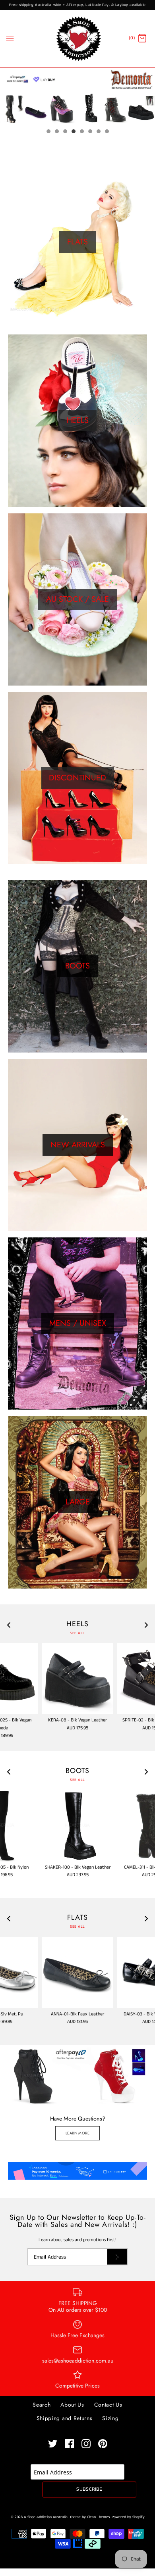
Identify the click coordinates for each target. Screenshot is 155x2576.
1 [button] (48, 132)
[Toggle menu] (10, 38)
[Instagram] (86, 2444)
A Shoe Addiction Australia (46, 2517)
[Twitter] (53, 2444)
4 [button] (73, 132)
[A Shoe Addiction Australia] (78, 39)
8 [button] (107, 132)
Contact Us (108, 2405)
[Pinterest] (103, 2444)
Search (42, 2405)
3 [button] (65, 132)
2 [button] (56, 132)
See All (77, 1633)
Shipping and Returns (65, 2418)
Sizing (110, 2418)
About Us (72, 2405)
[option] (77, 96)
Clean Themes (98, 2517)
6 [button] (90, 132)
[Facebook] (69, 2444)
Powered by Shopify (128, 2517)
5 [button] (81, 132)
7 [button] (98, 132)
